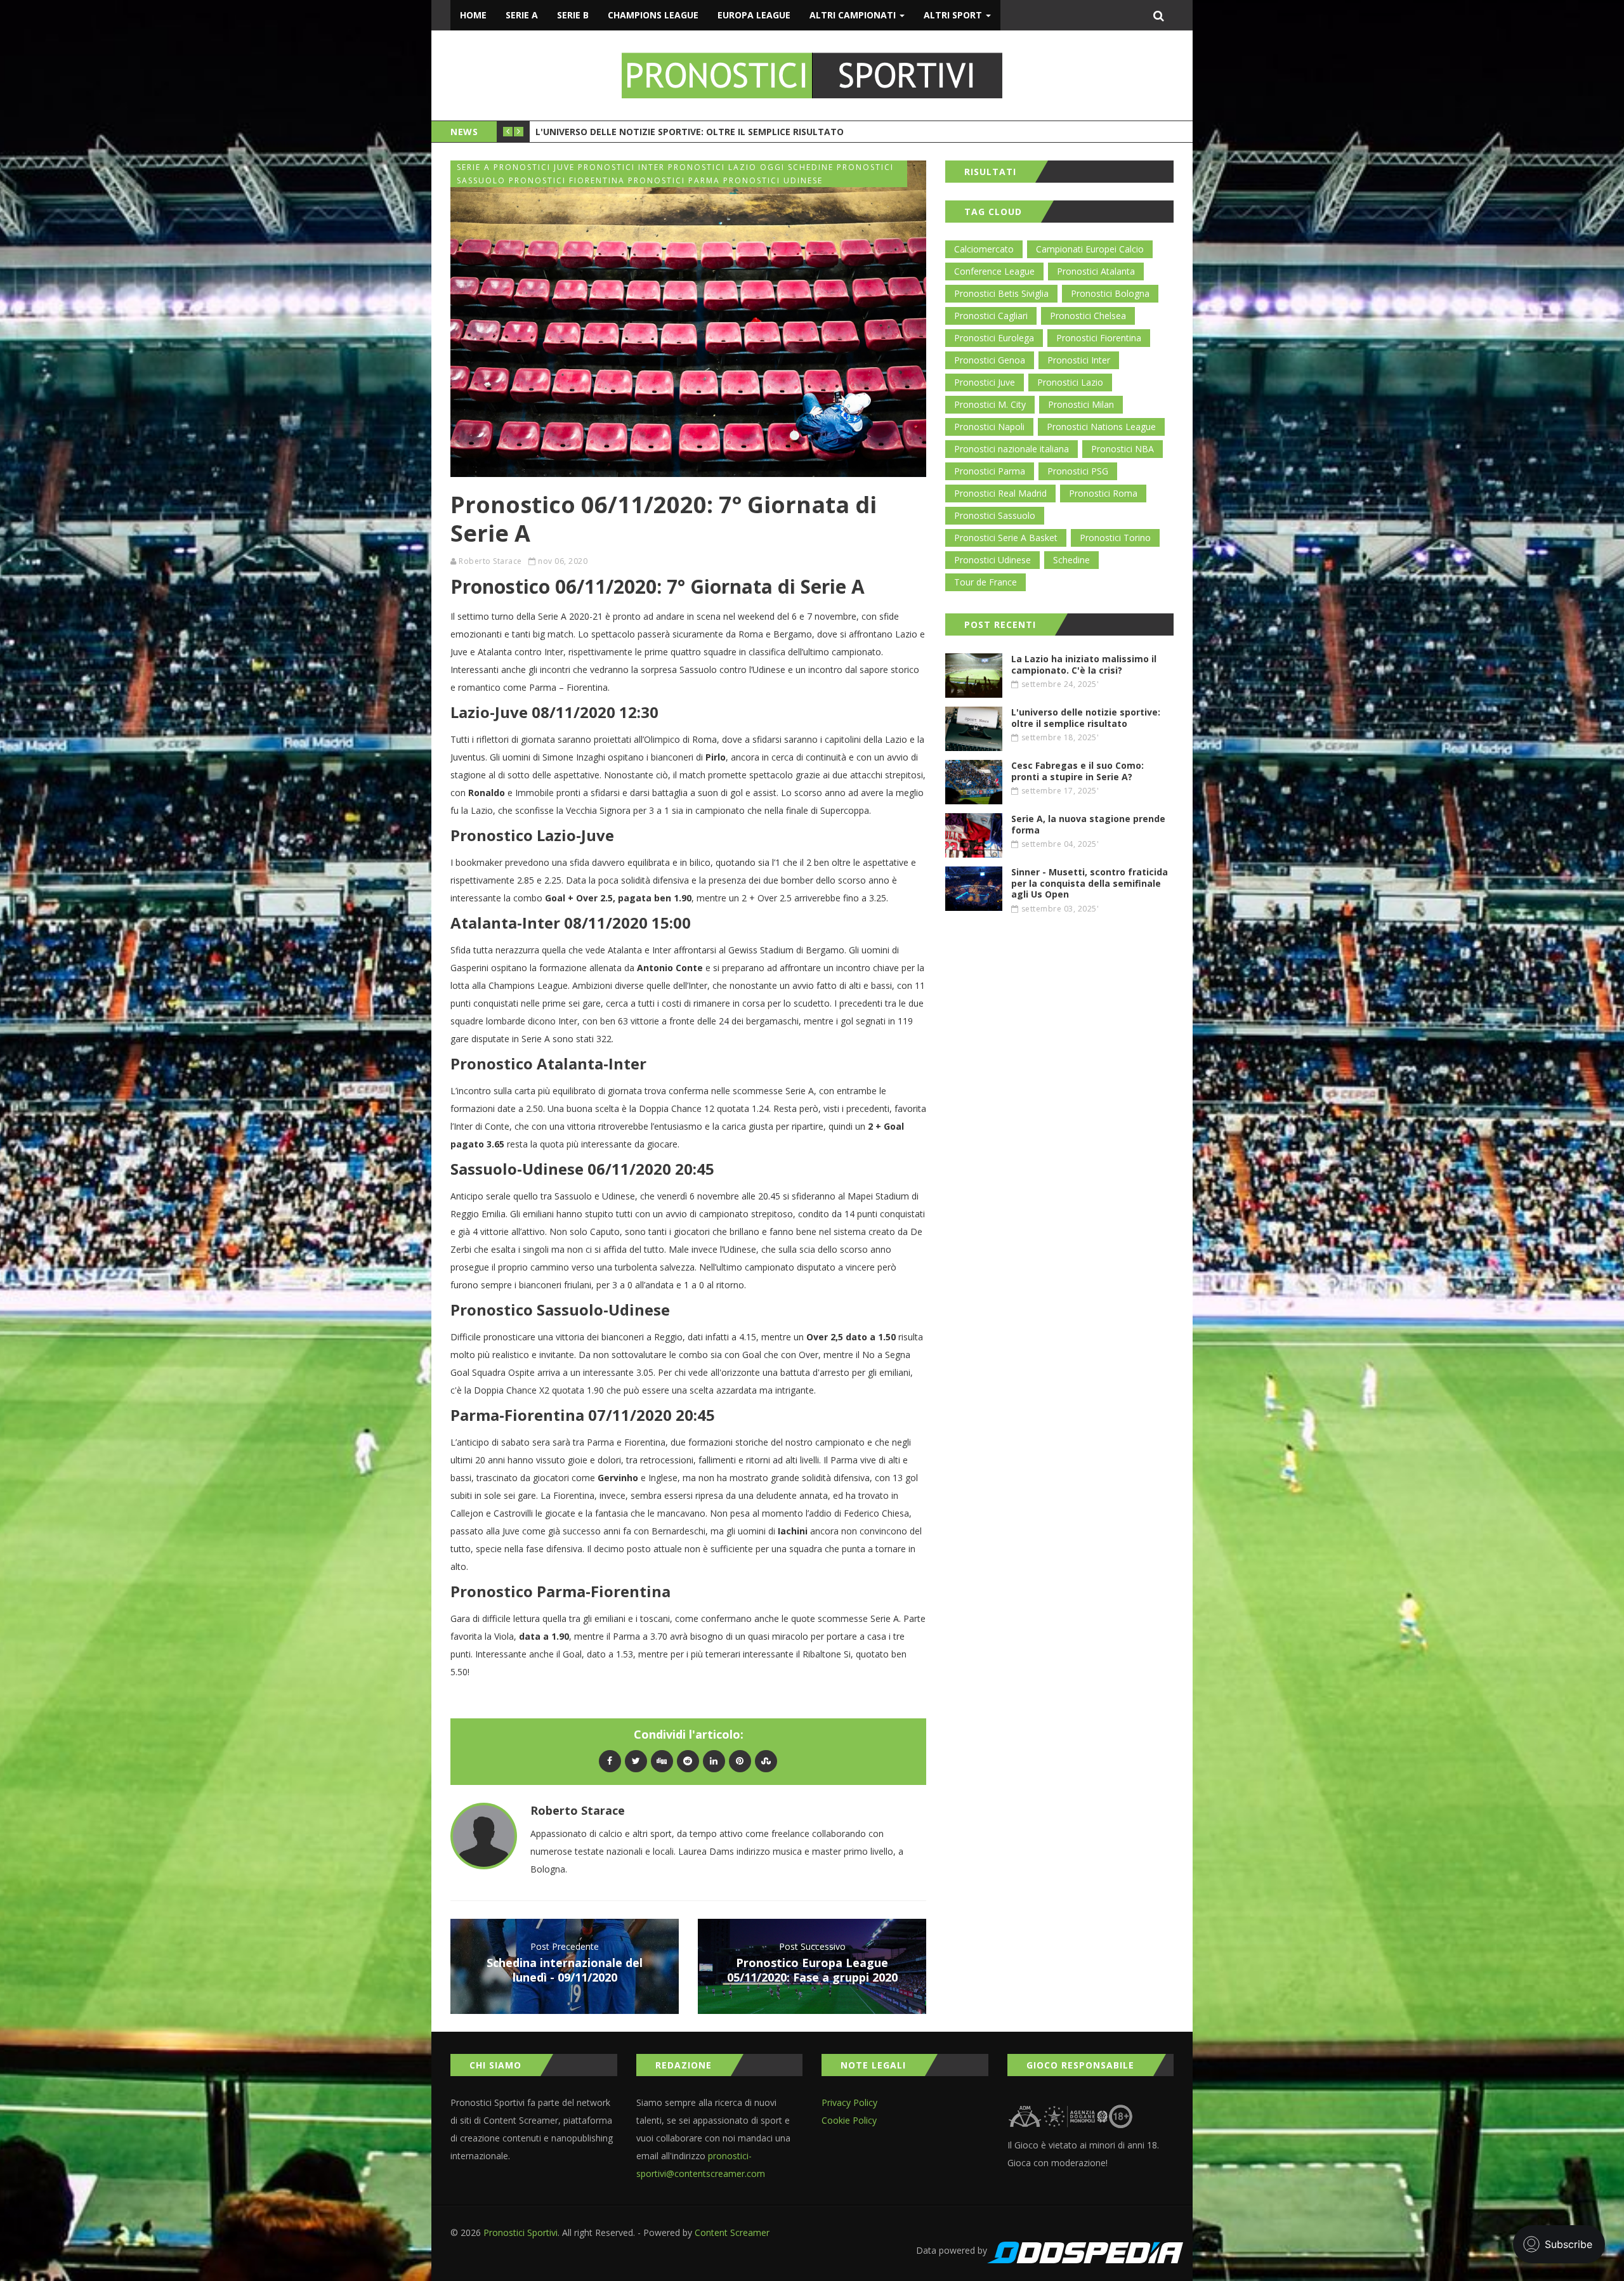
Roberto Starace (490, 561)
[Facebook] (610, 1761)
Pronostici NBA (1123, 449)
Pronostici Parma (990, 471)
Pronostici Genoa (990, 360)
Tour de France (986, 582)
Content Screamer (732, 2232)
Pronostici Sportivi (521, 2232)
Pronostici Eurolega (994, 338)
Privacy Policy (849, 2102)
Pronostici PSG (1078, 471)
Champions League (653, 15)
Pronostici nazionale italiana (1012, 449)
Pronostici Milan (1081, 404)
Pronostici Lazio (1070, 382)
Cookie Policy (849, 2120)
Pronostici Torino (1115, 538)
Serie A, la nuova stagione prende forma (637, 130)
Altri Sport (954, 15)
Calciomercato (984, 249)
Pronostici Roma (1103, 493)
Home (473, 15)
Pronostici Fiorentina (1099, 338)
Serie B (573, 15)
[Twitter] (636, 1761)
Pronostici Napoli (989, 427)
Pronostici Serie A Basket (1006, 538)
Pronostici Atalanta (1096, 271)
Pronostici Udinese (992, 560)
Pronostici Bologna (1110, 293)
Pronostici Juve (985, 382)
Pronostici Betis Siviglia (1001, 293)
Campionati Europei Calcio (1090, 249)
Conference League (994, 271)
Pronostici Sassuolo (995, 515)
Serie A (522, 15)
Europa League (754, 15)
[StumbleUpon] (766, 1761)
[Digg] (662, 1761)
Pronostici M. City (990, 404)
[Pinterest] (740, 1761)
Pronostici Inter (1079, 360)
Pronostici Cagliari (991, 316)
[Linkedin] (714, 1761)
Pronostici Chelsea (1088, 316)
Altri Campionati (854, 15)
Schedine (1071, 560)
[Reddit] (688, 1761)
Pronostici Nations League (1101, 427)
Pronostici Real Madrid (1000, 493)
